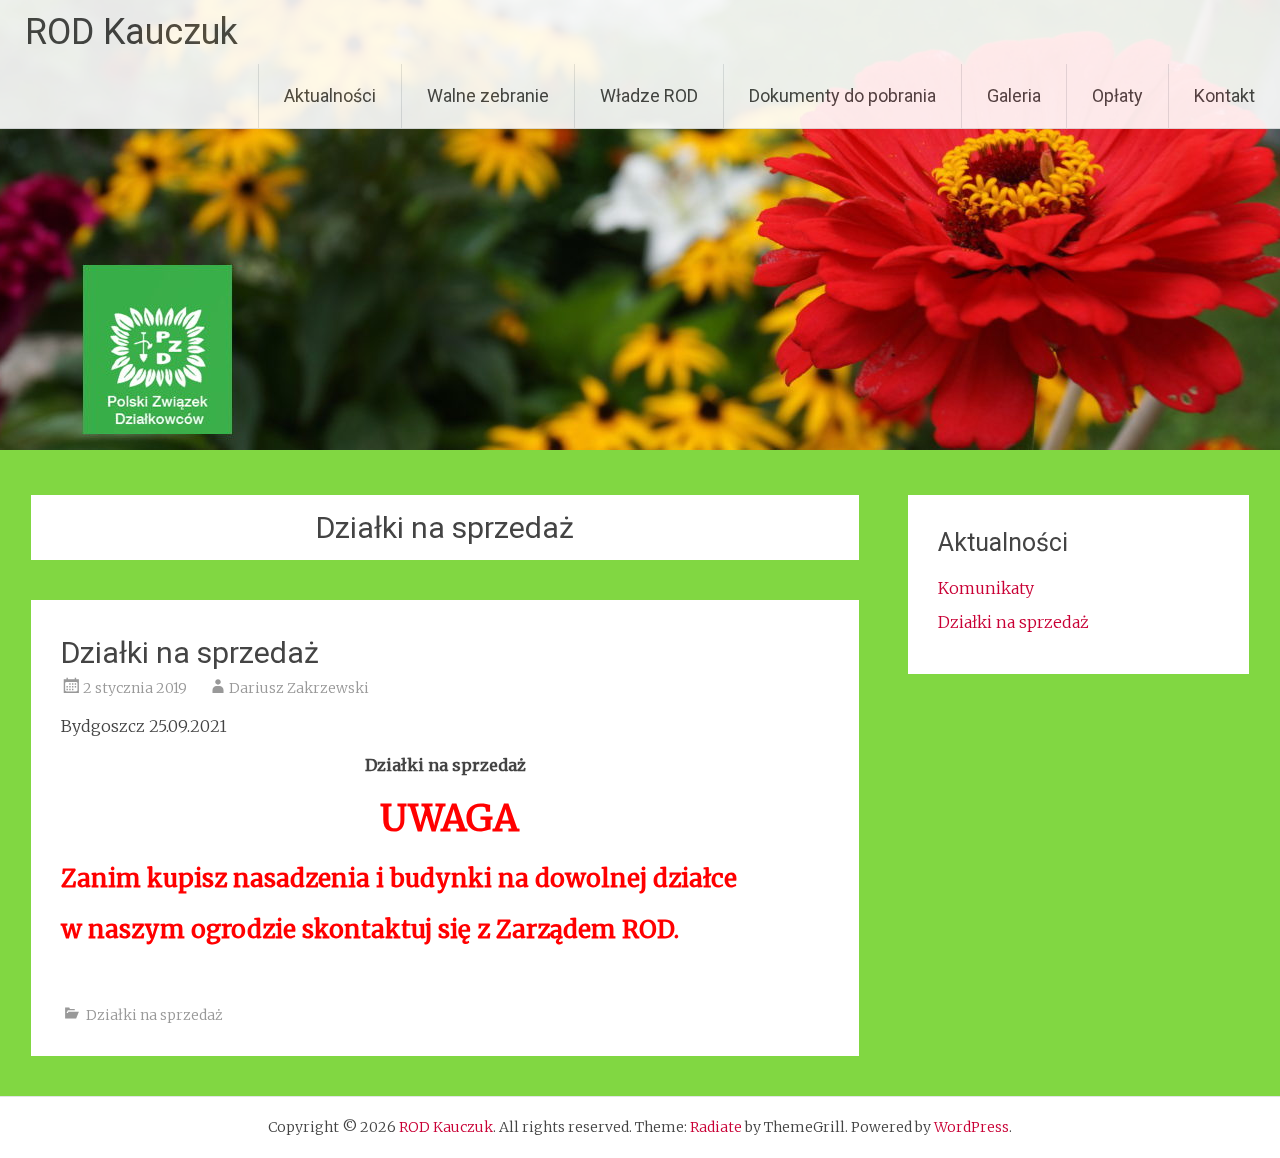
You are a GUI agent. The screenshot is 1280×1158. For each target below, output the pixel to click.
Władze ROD (649, 95)
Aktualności (330, 95)
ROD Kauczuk (131, 32)
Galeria (1014, 95)
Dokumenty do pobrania (842, 95)
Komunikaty (986, 588)
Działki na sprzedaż (190, 652)
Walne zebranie (488, 95)
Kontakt (1224, 95)
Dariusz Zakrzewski (299, 688)
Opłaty (1117, 95)
